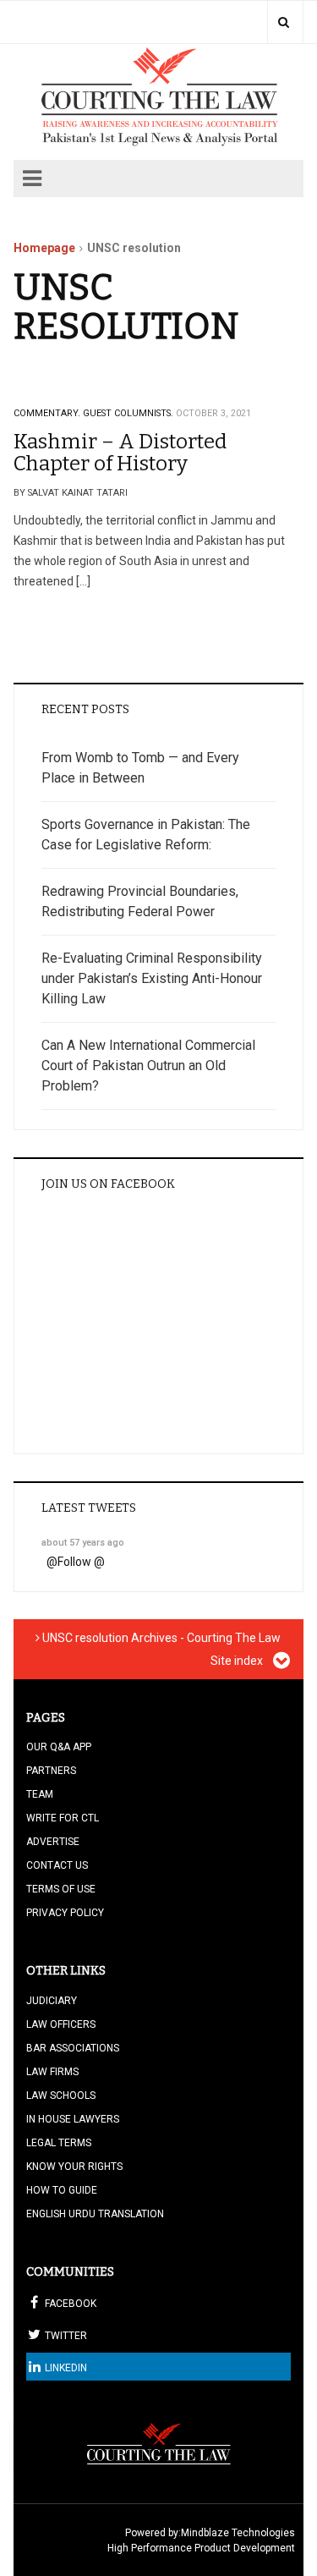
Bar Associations (73, 2048)
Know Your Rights (74, 2167)
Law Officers (61, 2024)
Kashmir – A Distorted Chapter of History (120, 453)
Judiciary (52, 2001)
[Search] (284, 22)
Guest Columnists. (128, 413)
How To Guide (62, 2190)
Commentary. (47, 413)
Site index (238, 1661)
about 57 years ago (83, 1543)
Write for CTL (63, 1818)
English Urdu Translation (95, 2214)
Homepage (44, 248)
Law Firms (52, 2072)
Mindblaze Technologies (238, 2533)
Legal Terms (59, 2143)
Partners (51, 1771)
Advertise (53, 1842)
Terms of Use (61, 1889)
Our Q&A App (59, 1747)
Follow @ (81, 1562)
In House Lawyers (73, 2119)
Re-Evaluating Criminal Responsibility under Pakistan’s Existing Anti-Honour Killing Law (152, 978)
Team (40, 1794)
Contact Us (57, 1865)
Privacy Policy (65, 1913)
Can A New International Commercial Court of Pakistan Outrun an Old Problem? (148, 1066)
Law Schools (61, 2095)
